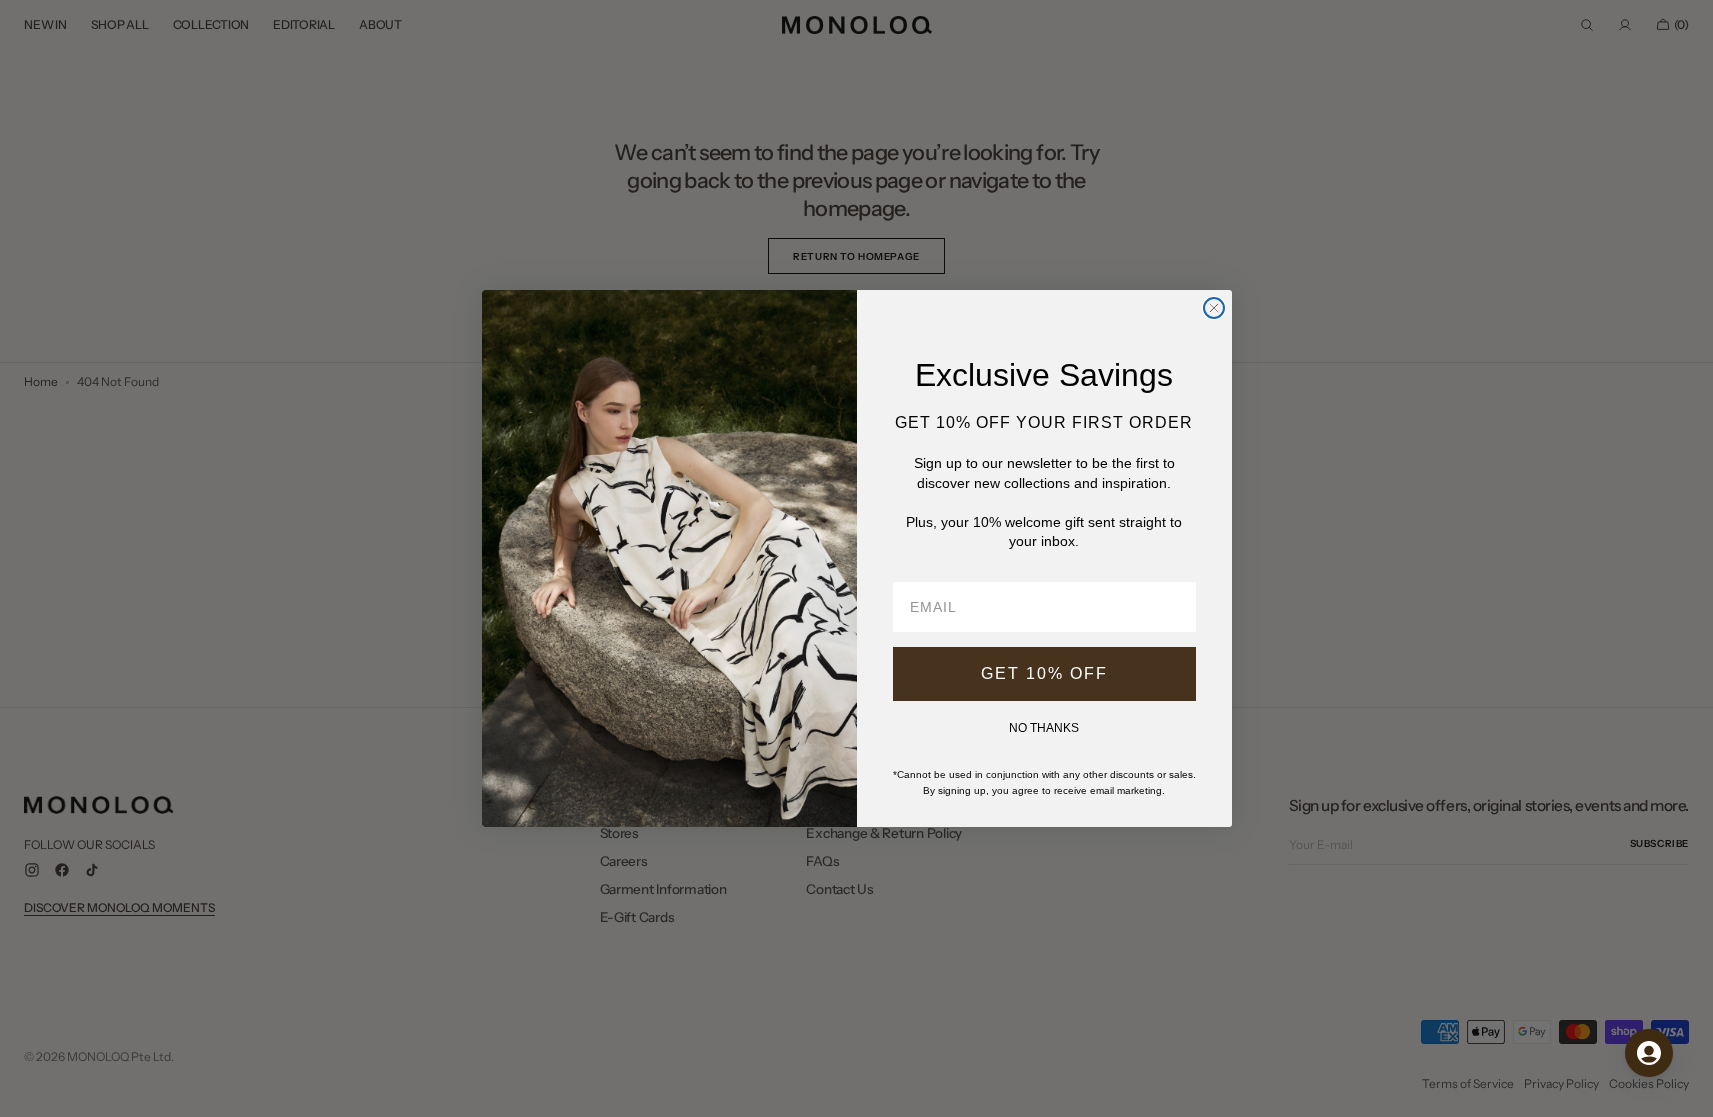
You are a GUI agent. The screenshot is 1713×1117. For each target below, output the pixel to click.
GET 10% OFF (1044, 673)
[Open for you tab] (1649, 1053)
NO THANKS (1044, 728)
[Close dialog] (1214, 308)
